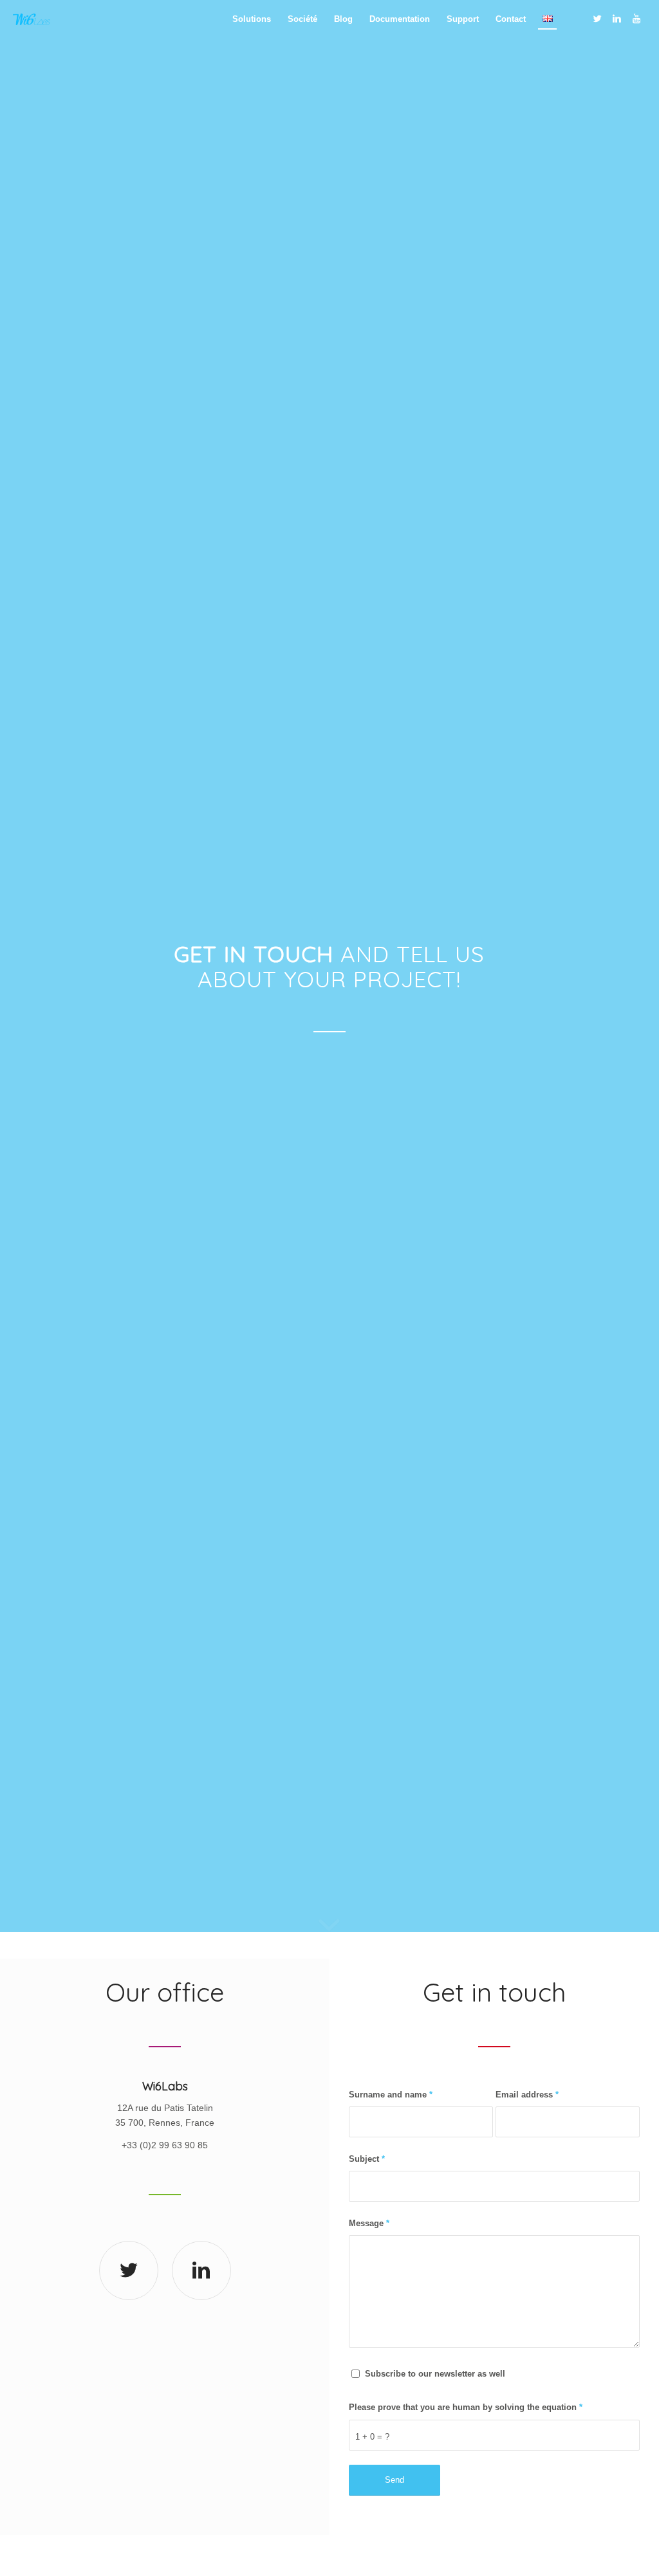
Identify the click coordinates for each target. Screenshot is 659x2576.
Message (369, 2223)
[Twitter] (598, 19)
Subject (367, 2159)
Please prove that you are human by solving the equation (466, 2407)
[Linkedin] (617, 19)
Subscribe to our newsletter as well (435, 2374)
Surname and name (391, 2095)
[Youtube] (636, 19)
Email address (527, 2095)
